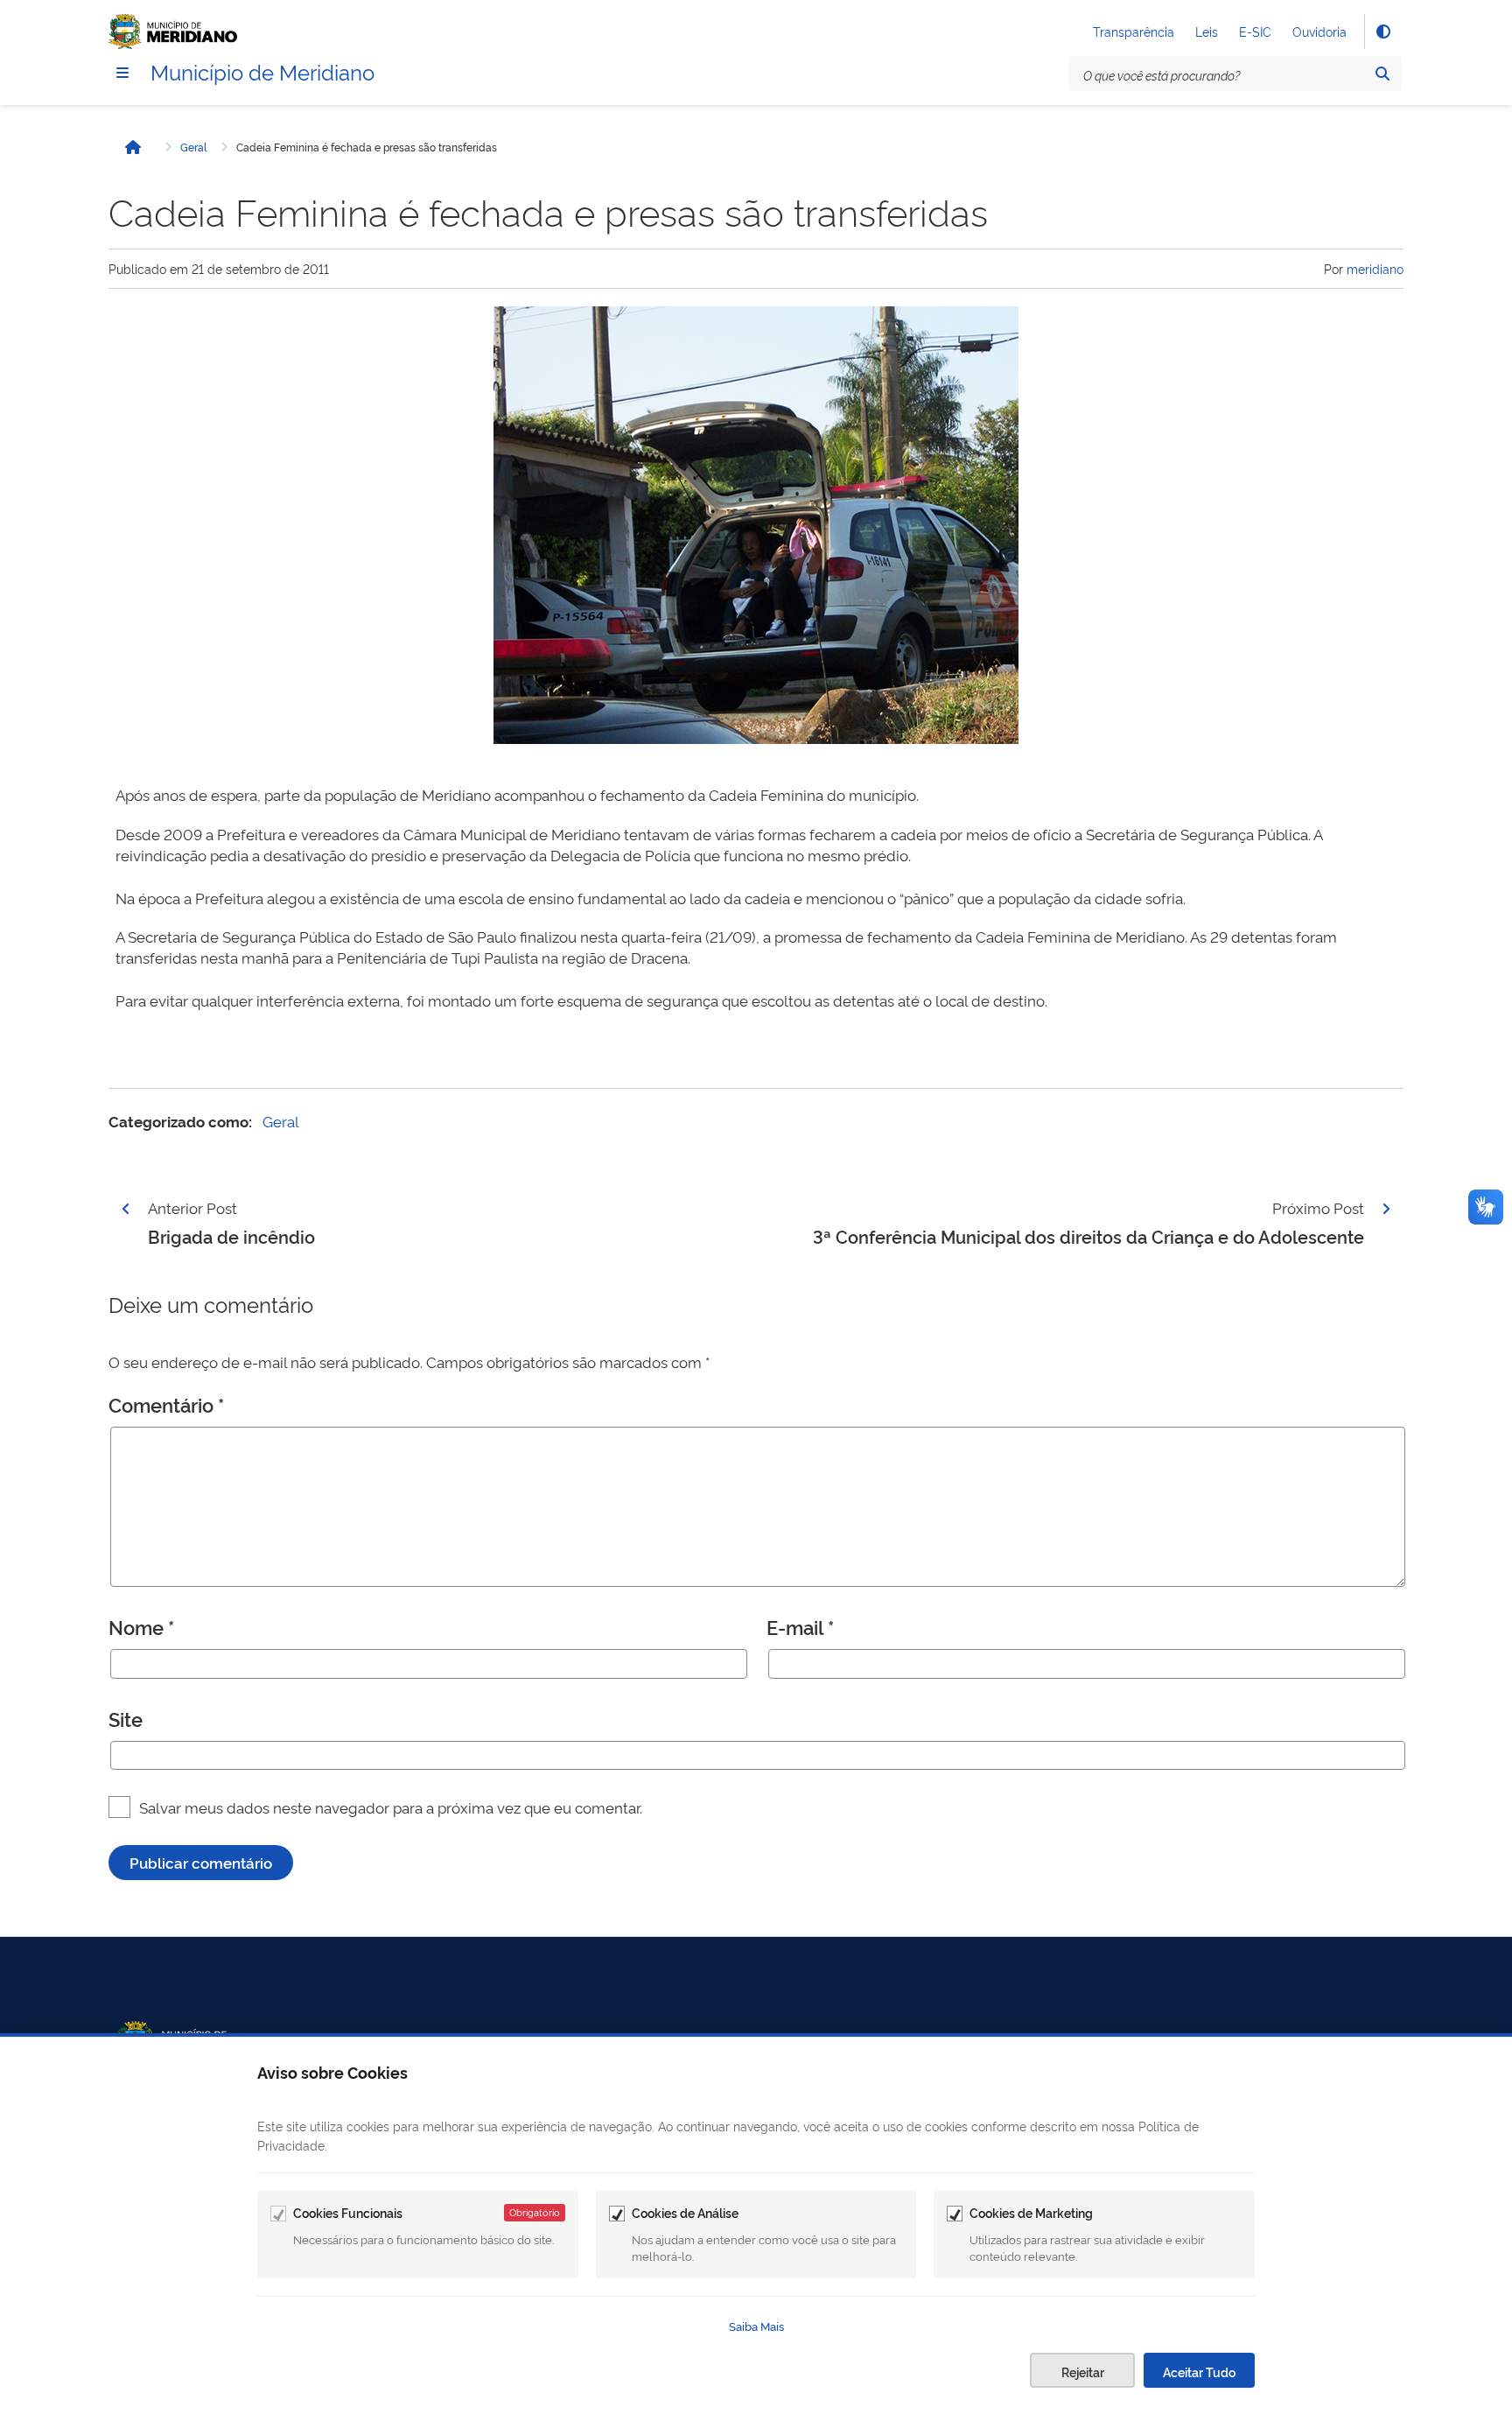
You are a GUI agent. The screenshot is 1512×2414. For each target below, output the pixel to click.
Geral (193, 147)
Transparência (1134, 31)
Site (126, 1718)
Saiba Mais (756, 2326)
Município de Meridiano (262, 71)
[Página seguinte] (1386, 1209)
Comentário (166, 1404)
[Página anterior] (126, 1209)
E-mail (800, 1626)
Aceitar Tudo (1199, 2372)
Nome (141, 1626)
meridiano (1375, 268)
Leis (1207, 31)
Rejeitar (1083, 2372)
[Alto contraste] (1382, 32)
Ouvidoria (1319, 31)
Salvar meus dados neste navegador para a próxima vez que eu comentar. (391, 1807)
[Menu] (122, 73)
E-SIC (1255, 31)
